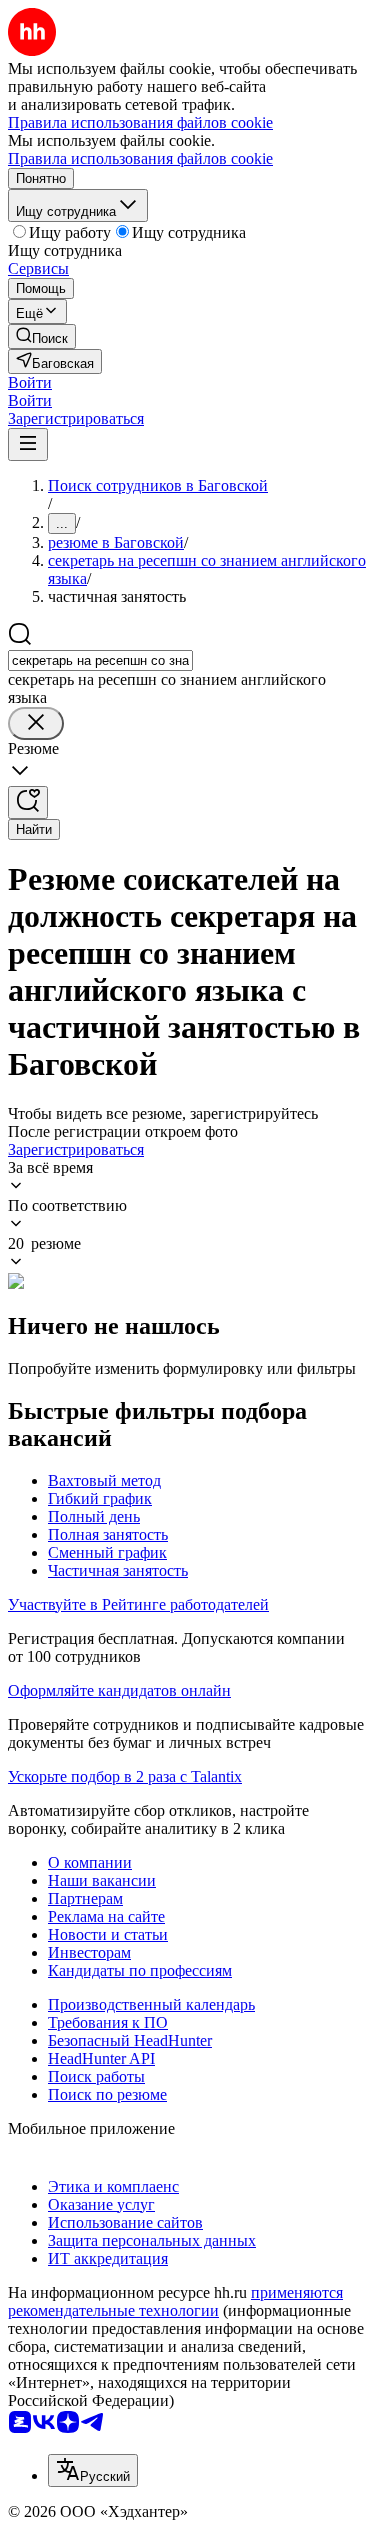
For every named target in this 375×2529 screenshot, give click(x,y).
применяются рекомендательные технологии (175, 2301)
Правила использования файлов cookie (140, 158)
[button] (30, 382)
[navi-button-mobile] (28, 444)
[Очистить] (36, 723)
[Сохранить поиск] (28, 802)
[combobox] (100, 660)
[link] (42, 336)
